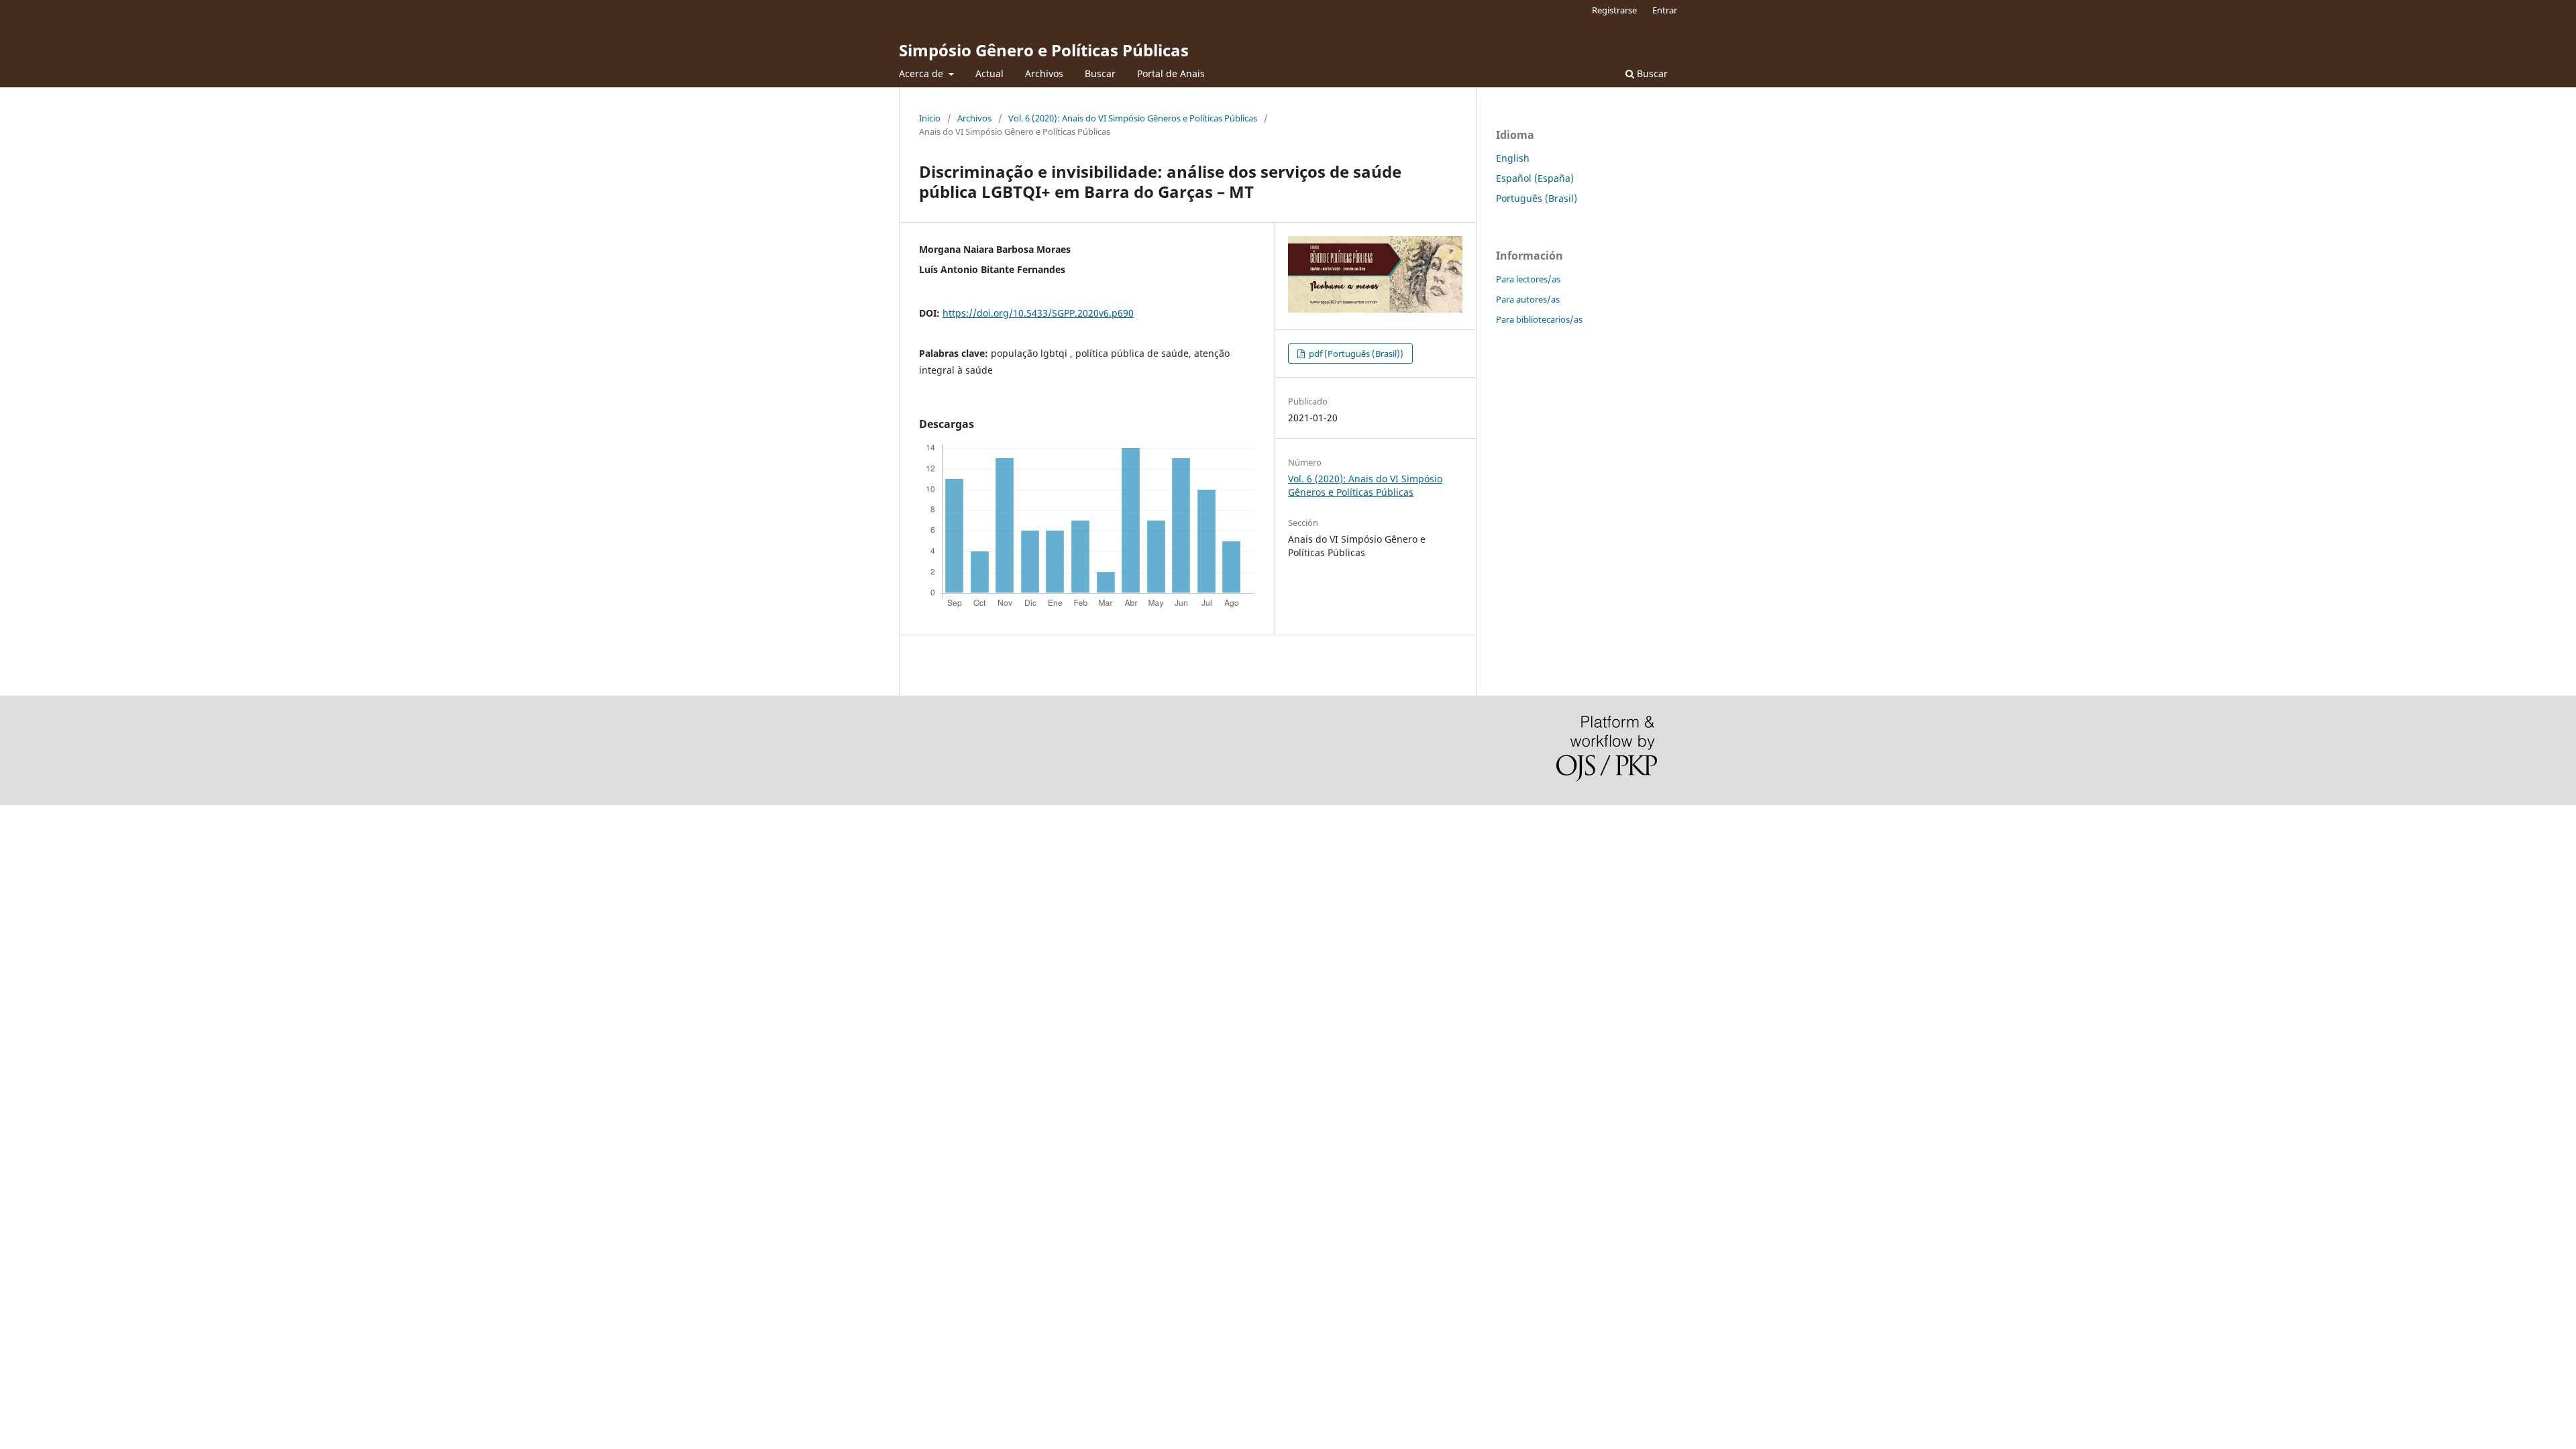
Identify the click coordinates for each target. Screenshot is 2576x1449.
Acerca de (922, 73)
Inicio (930, 118)
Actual (989, 73)
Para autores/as (1528, 299)
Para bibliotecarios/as (1539, 319)
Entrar (1665, 10)
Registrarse (1614, 10)
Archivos (1044, 73)
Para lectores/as (1528, 279)
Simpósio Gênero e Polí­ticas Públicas (1044, 50)
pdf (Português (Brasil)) (1355, 354)
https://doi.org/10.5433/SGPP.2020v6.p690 (1038, 313)
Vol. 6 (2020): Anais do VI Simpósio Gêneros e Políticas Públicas (1133, 118)
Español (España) (1535, 178)
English (1513, 158)
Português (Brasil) (1537, 198)
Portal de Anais (1171, 73)
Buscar (1100, 73)
